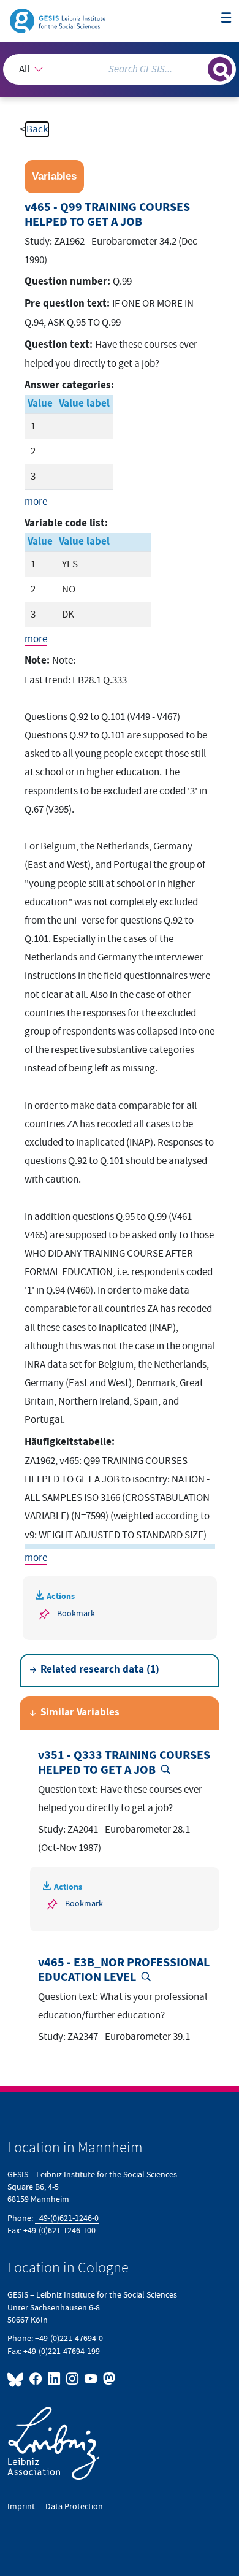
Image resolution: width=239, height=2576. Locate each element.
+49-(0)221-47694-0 (69, 2338)
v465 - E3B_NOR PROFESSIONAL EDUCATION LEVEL (124, 1970)
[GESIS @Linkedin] (55, 2379)
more (36, 502)
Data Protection (74, 2506)
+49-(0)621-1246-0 (67, 2218)
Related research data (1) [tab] (100, 1670)
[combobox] (120, 69)
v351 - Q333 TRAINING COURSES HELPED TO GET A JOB (124, 1763)
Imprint (22, 2506)
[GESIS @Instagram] (73, 2379)
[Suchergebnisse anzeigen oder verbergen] (220, 69)
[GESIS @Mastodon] (108, 2379)
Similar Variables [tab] (80, 1713)
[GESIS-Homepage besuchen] (59, 20)
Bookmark (76, 1613)
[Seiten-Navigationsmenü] (226, 19)
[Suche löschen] (198, 68)
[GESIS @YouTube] (91, 2379)
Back (37, 129)
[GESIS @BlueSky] (17, 2379)
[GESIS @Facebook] (36, 2379)
